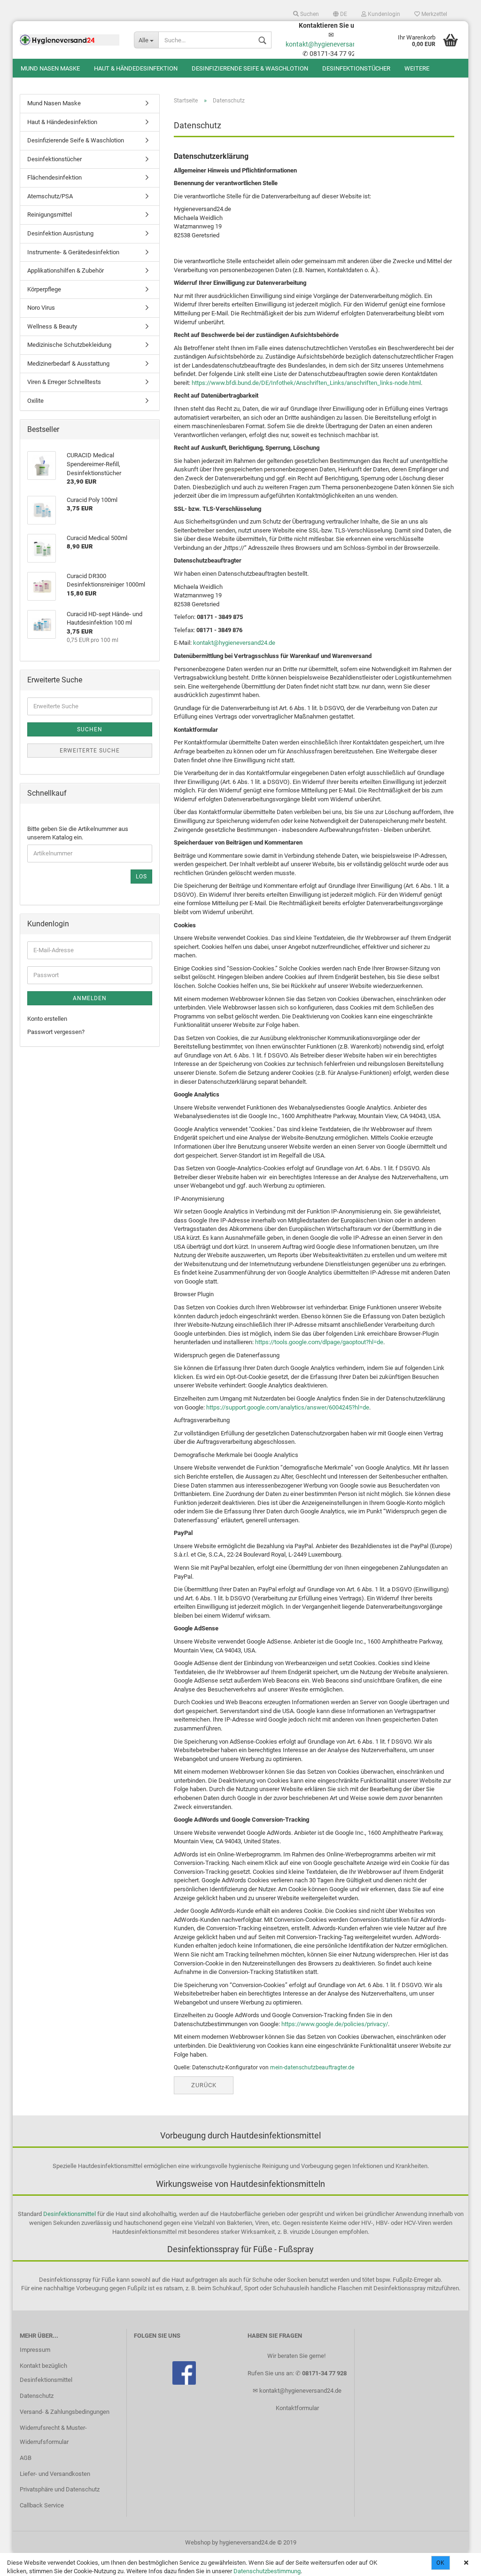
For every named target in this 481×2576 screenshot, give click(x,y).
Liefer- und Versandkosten (55, 2474)
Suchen (309, 14)
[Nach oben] (455, 2562)
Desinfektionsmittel (70, 2214)
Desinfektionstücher (356, 68)
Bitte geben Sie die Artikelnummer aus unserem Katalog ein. (78, 833)
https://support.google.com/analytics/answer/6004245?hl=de (288, 1407)
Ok (441, 2563)
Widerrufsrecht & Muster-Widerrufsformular (53, 2435)
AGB (26, 2458)
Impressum (35, 2350)
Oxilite (35, 401)
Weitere (417, 68)
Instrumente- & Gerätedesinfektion (73, 252)
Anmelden (90, 998)
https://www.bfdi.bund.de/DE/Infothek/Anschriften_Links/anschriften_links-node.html (306, 383)
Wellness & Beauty (52, 326)
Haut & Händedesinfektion (136, 68)
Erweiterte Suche (90, 751)
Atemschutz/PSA (50, 196)
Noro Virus (41, 308)
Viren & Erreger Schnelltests (64, 382)
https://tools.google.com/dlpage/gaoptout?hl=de (319, 1342)
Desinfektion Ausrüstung (60, 233)
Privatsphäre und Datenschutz (60, 2489)
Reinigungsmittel (50, 215)
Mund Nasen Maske (50, 68)
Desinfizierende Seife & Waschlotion (250, 68)
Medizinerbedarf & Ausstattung (68, 364)
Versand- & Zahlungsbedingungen (65, 2412)
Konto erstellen (47, 1019)
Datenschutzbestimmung (267, 2571)
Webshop (198, 2542)
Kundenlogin (383, 14)
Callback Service (42, 2505)
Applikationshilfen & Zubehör (66, 270)
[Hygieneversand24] (70, 40)
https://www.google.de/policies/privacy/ (335, 2024)
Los (141, 877)
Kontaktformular (297, 2408)
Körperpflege (44, 289)
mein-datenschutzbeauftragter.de (312, 2067)
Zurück (204, 2085)
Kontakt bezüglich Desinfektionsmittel (46, 2373)
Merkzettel (434, 14)
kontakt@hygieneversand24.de (331, 44)
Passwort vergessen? (56, 1032)
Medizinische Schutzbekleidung (69, 345)
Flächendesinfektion (54, 177)
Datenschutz (37, 2396)
